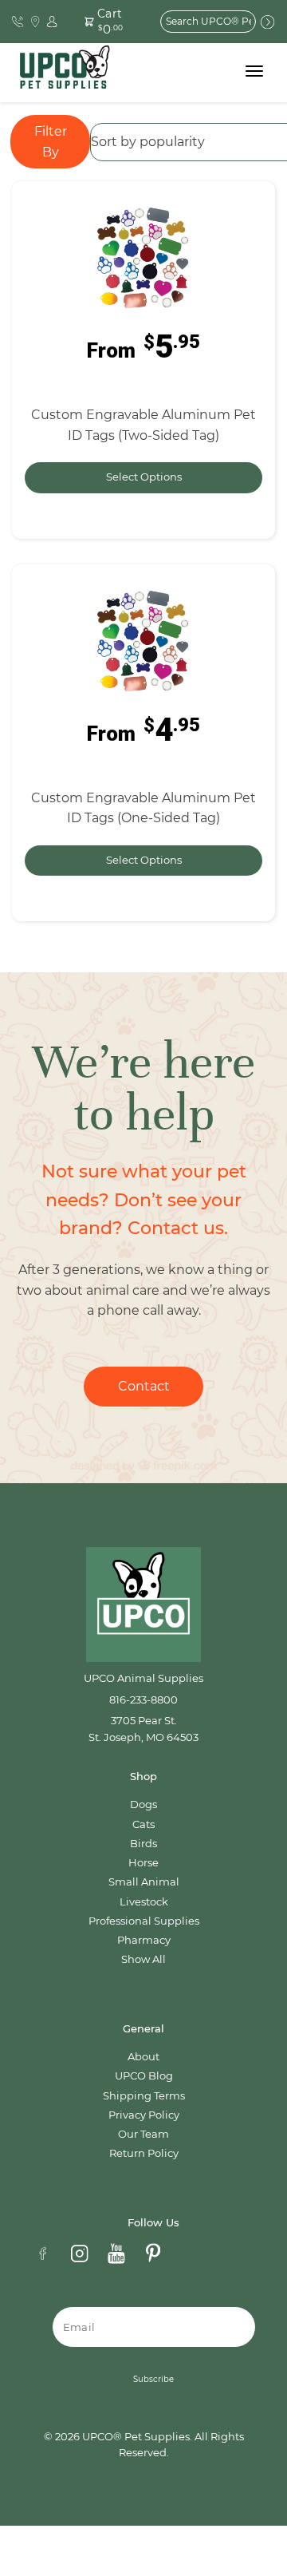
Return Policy (144, 2153)
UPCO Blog (144, 2076)
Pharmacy (144, 1940)
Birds (143, 1844)
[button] (108, 22)
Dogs (143, 1804)
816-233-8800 (143, 1700)
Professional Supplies (144, 1921)
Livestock (144, 1902)
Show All (143, 1959)
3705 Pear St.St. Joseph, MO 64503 (143, 1729)
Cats (143, 1824)
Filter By (51, 142)
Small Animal (144, 1882)
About (143, 2057)
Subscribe (153, 2379)
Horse (143, 1863)
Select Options (144, 477)
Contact (144, 1386)
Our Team (143, 2134)
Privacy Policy (144, 2115)
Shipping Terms (144, 2096)
